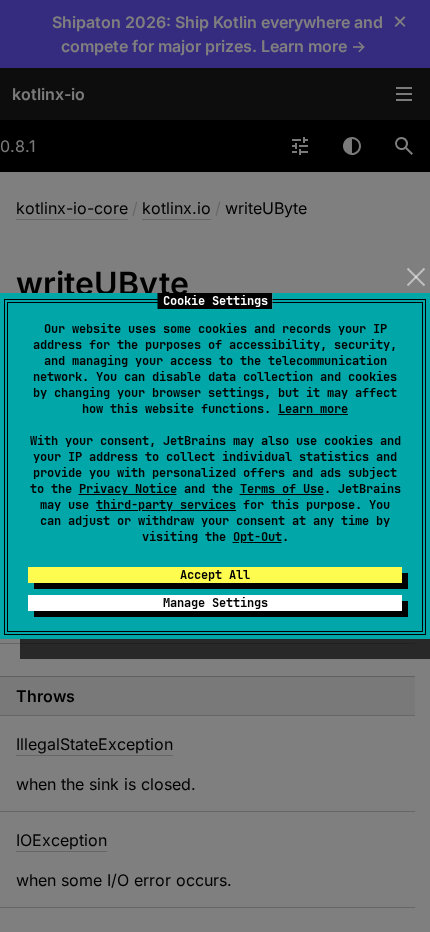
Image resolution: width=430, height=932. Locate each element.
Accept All (215, 575)
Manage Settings (215, 603)
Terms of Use (282, 489)
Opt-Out (257, 537)
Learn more (313, 409)
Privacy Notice (128, 489)
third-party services (166, 505)
